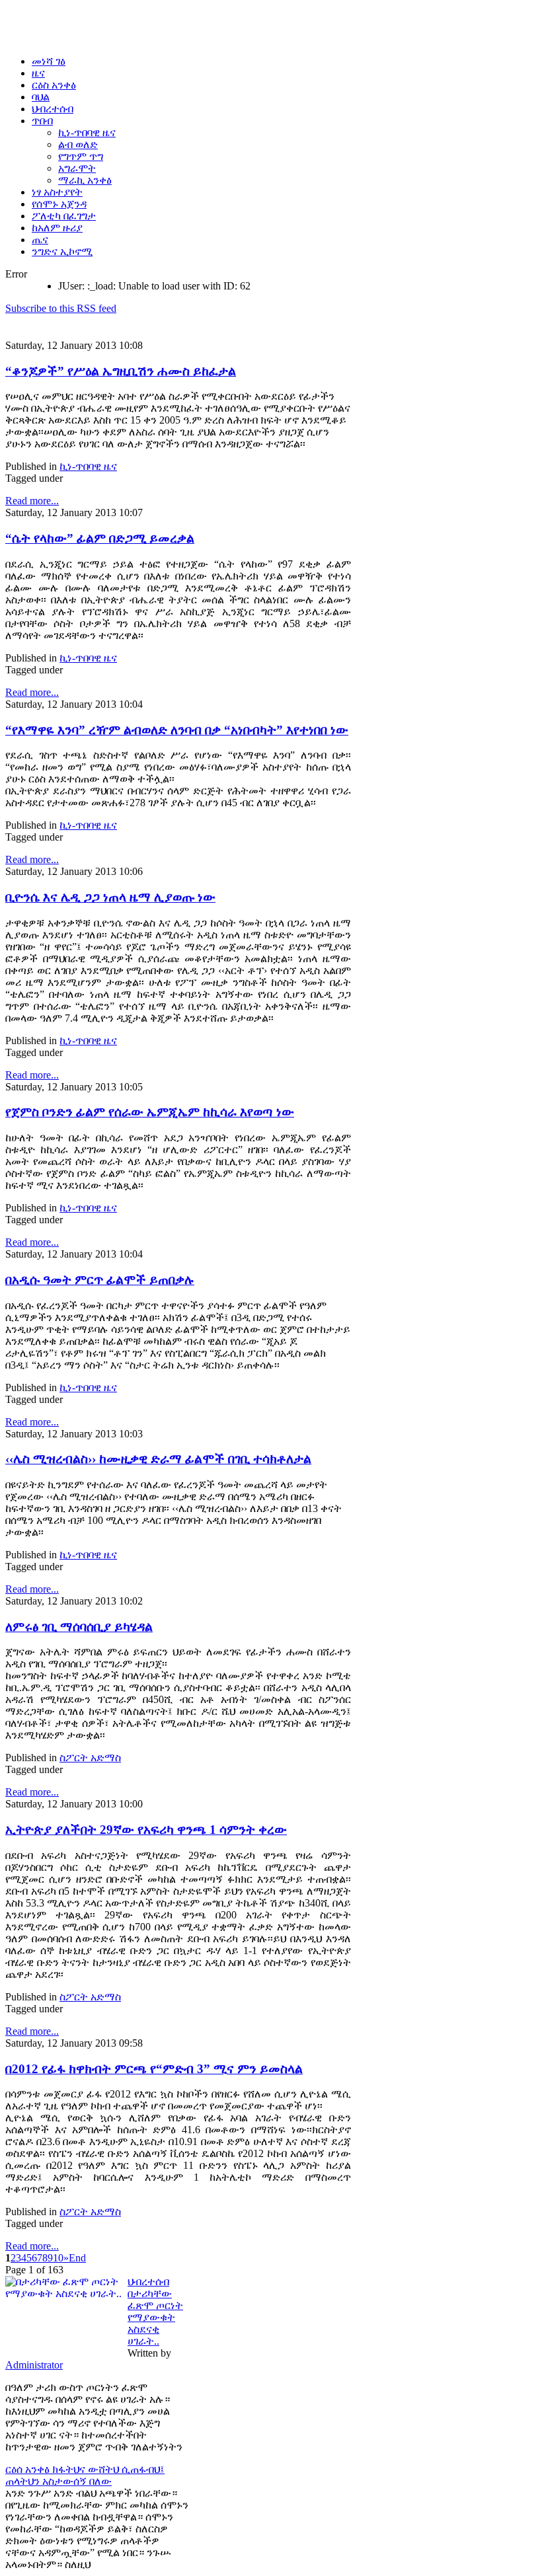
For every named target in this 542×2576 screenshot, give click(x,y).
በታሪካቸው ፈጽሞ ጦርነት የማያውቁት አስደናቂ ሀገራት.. (155, 2317)
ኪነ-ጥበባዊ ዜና (88, 466)
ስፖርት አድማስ (90, 1758)
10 (58, 2258)
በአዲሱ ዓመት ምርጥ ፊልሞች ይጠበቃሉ (100, 1280)
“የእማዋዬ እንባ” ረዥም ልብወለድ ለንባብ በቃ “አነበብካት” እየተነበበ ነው (177, 730)
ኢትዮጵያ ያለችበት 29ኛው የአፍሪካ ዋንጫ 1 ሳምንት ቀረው (146, 1830)
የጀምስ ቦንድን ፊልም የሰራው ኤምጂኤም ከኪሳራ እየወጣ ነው (150, 1112)
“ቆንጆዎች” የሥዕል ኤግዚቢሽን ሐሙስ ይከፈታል (121, 371)
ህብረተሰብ (148, 2282)
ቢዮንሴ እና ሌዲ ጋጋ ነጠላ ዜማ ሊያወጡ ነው (110, 897)
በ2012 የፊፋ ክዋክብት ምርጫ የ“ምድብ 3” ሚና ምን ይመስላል (154, 2069)
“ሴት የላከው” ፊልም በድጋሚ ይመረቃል (100, 538)
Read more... (32, 501)
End (77, 2258)
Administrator (34, 2365)
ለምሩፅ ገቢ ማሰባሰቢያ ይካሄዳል (79, 1627)
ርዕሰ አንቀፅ (29, 2469)
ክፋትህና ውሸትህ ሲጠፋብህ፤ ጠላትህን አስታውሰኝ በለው (85, 2475)
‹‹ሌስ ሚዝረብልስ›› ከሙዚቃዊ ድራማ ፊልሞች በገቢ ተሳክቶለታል (158, 1459)
